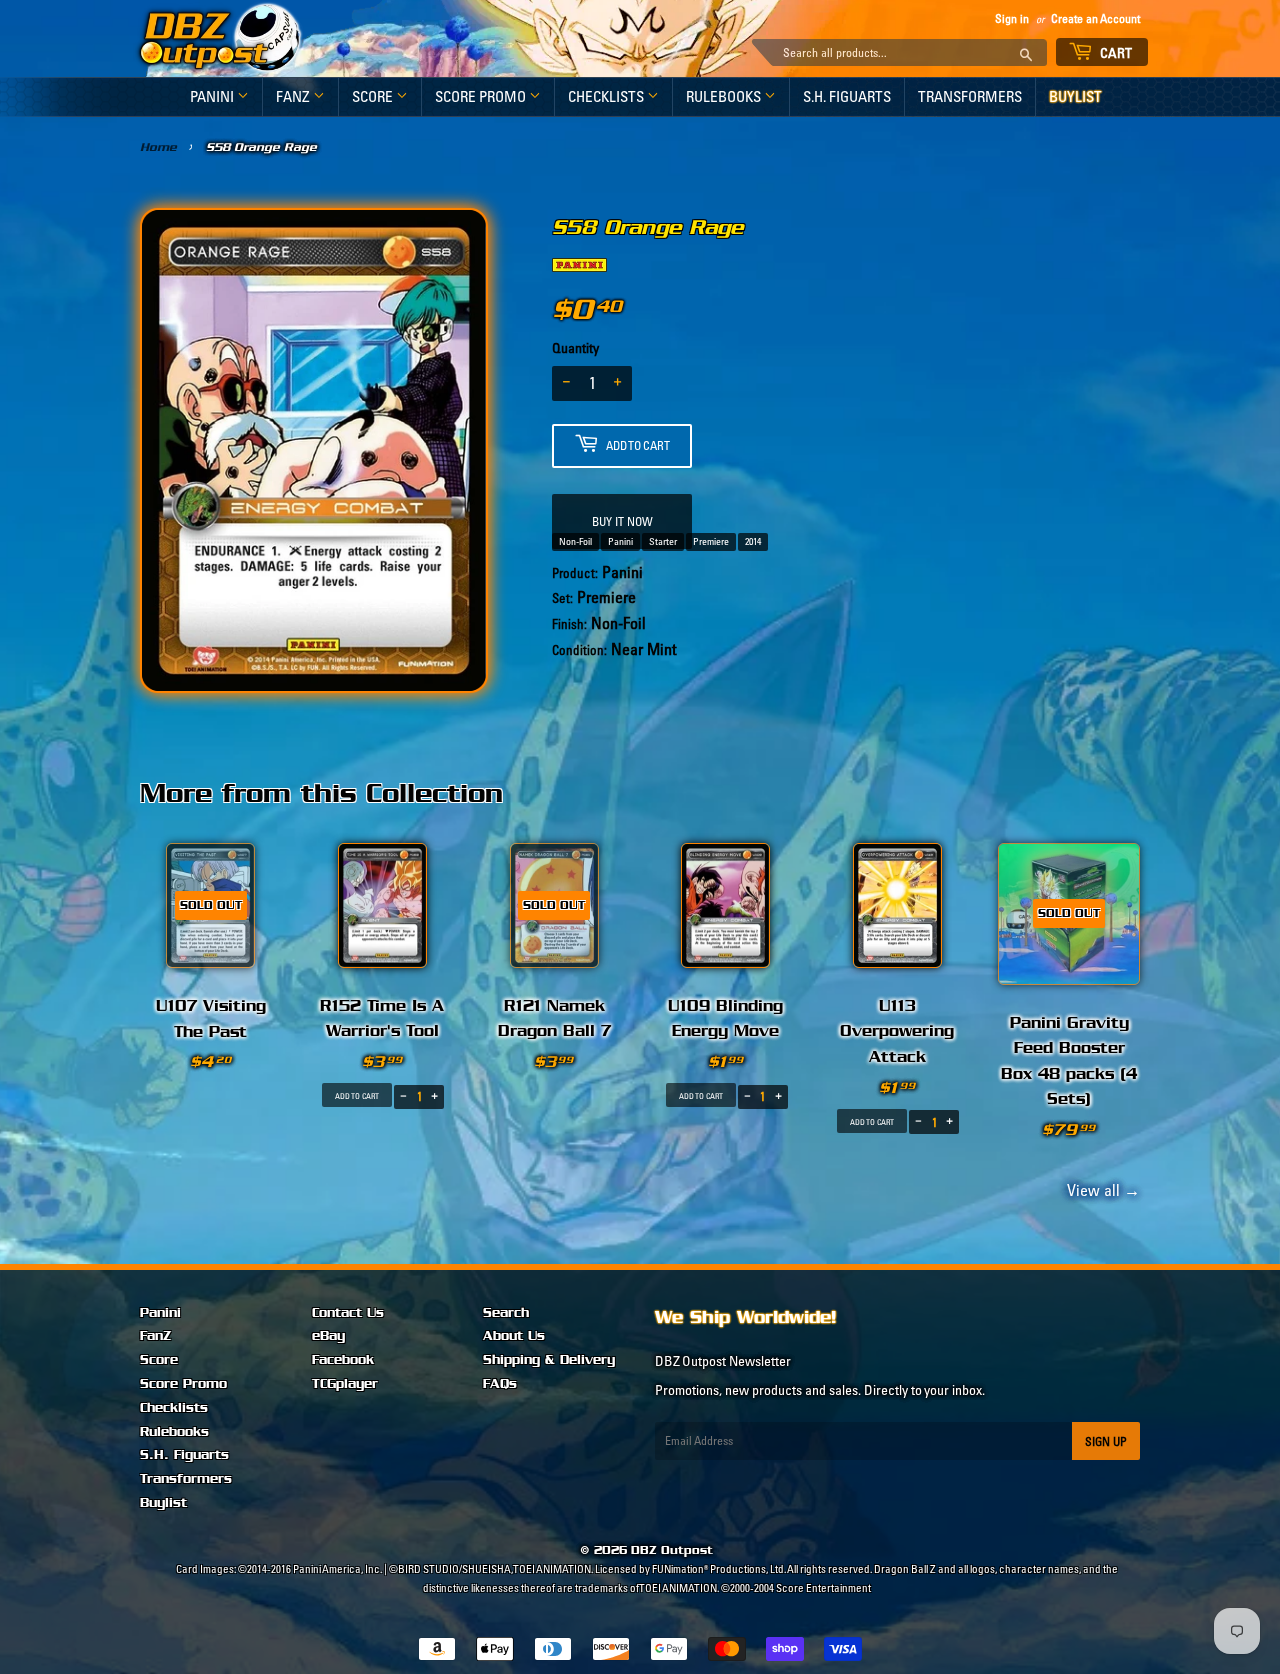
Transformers (970, 96)
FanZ (294, 96)
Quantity (575, 348)
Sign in (1012, 18)
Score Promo (482, 96)
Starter (663, 541)
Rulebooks (725, 96)
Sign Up (1106, 1441)
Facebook (343, 1360)
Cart (1115, 53)
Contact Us (348, 1313)
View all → (1100, 1190)
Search (506, 1313)
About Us (514, 1336)
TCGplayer (345, 1384)
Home (158, 147)
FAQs (500, 1384)
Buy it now (622, 521)
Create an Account (1095, 18)
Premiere (711, 541)
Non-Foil (575, 541)
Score (374, 96)
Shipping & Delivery (549, 1360)
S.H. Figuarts (847, 96)
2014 (753, 541)
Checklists (607, 96)
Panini (213, 96)
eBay (328, 1336)
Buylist (1075, 96)
